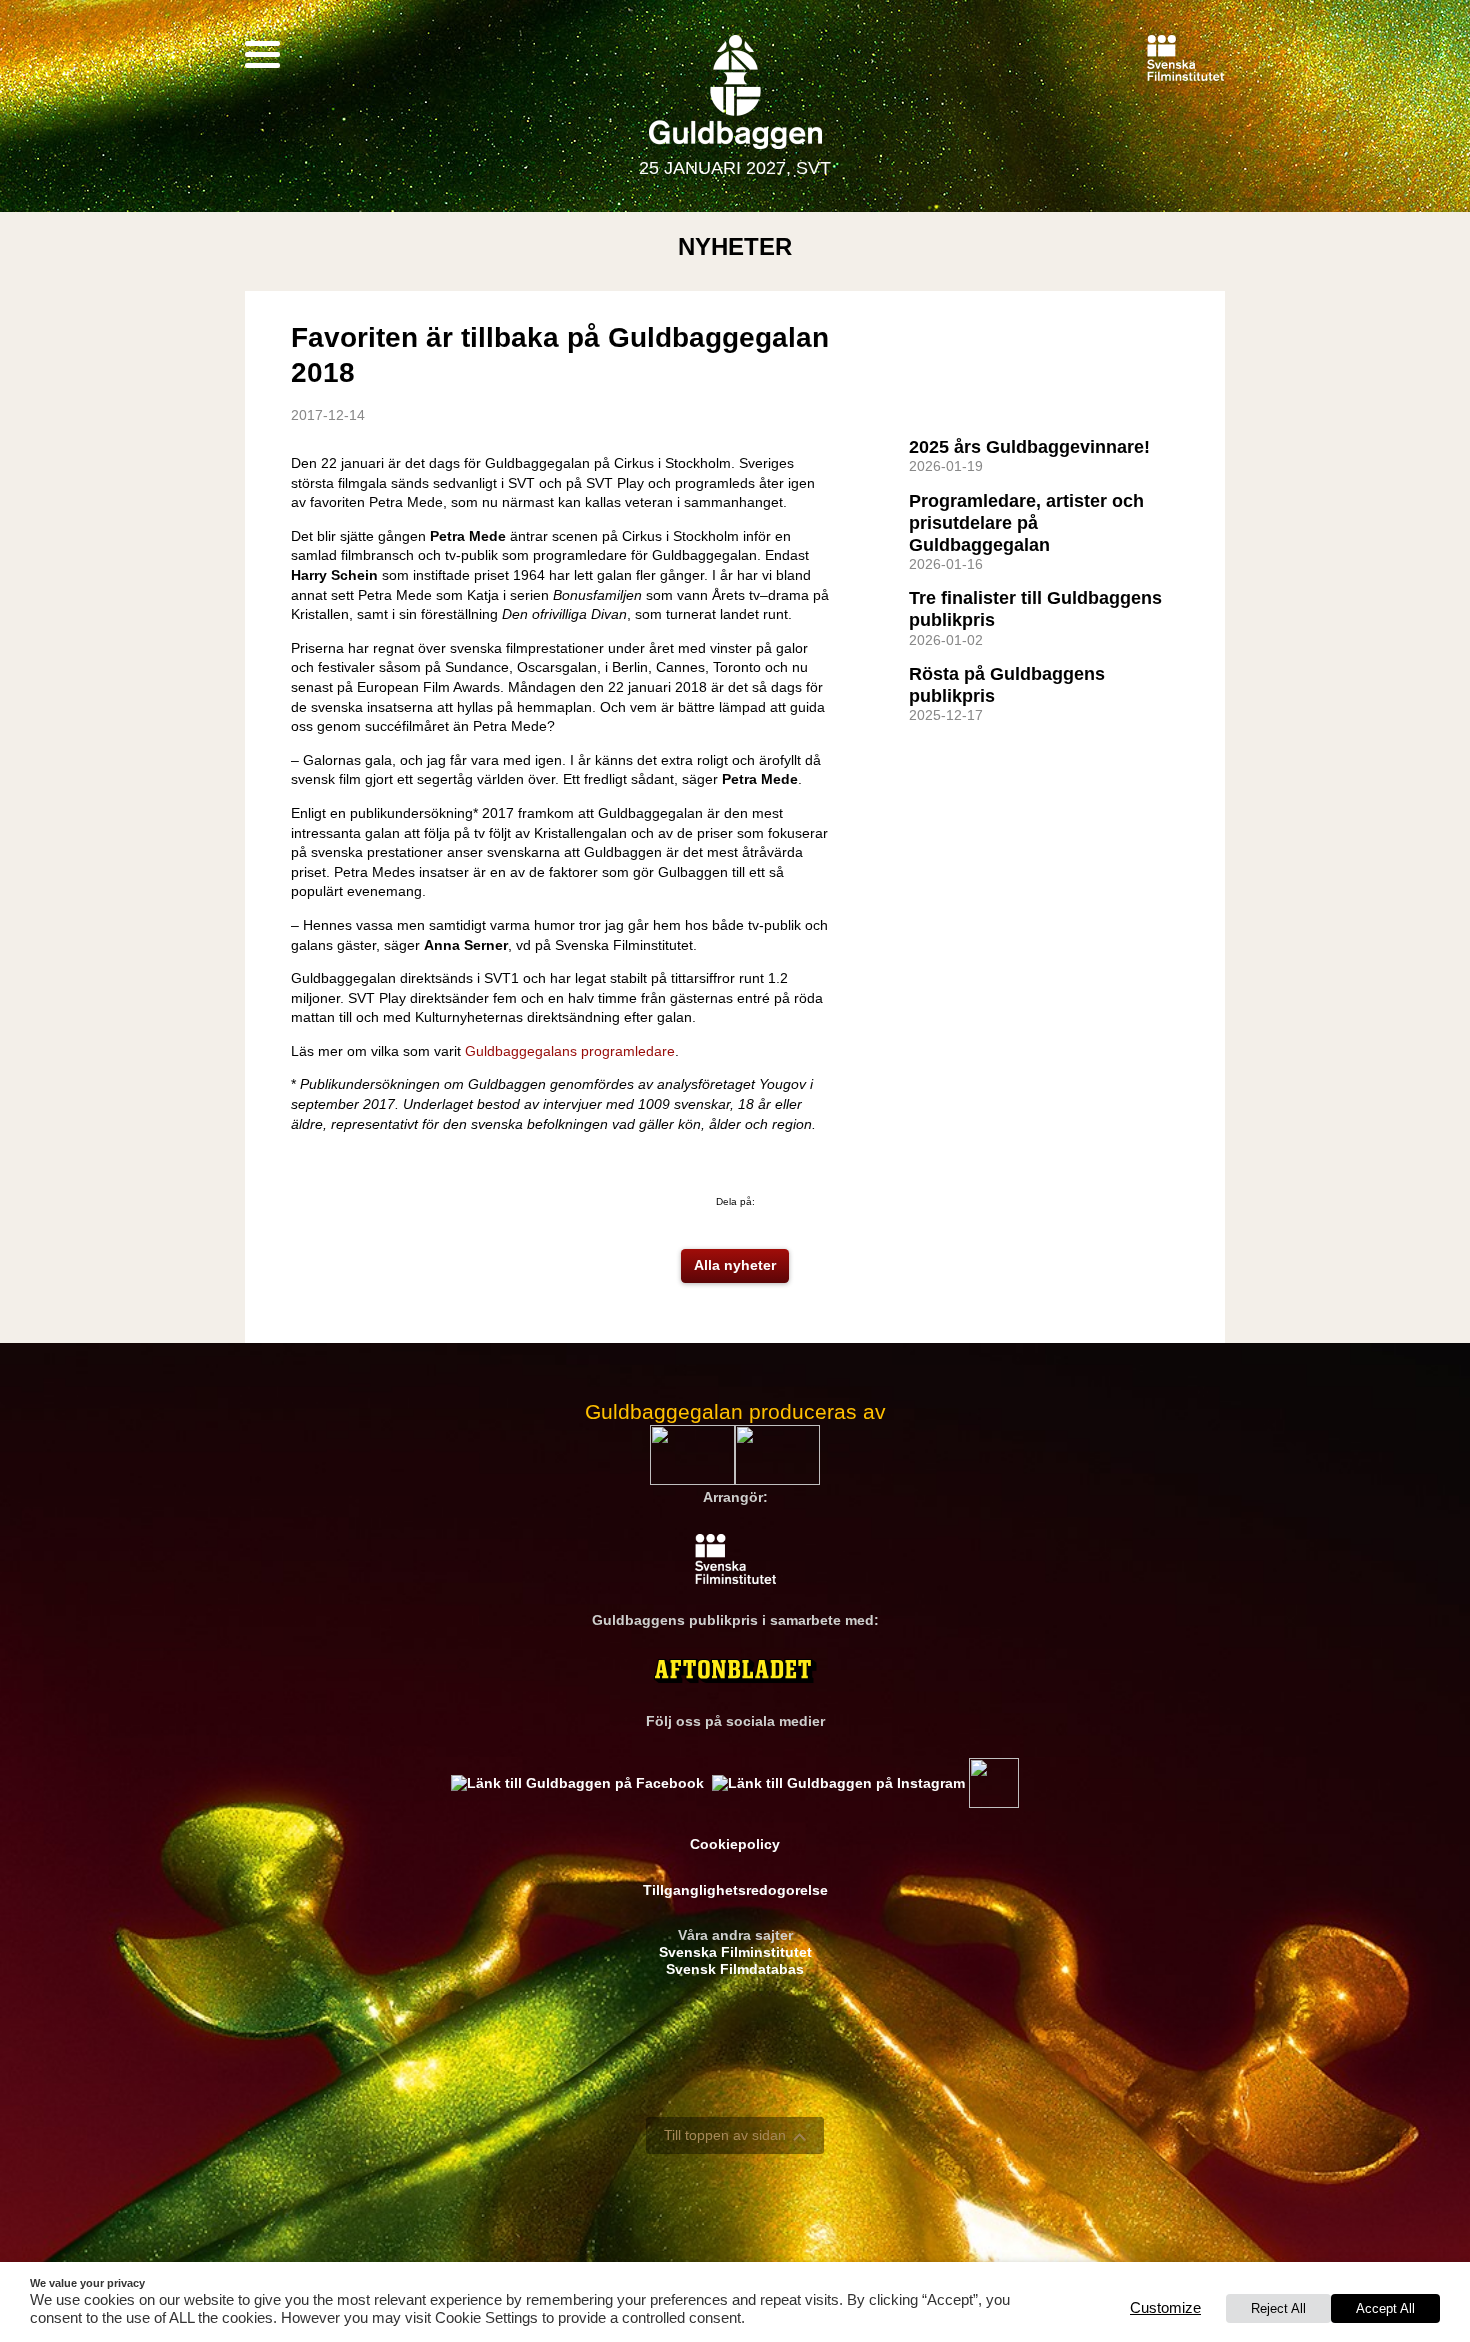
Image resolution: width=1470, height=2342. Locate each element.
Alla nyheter (735, 1265)
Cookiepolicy (735, 1844)
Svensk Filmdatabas (735, 1969)
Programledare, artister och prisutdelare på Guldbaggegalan (1026, 523)
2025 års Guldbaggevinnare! (1029, 447)
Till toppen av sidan (725, 2135)
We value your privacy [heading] (87, 2283)
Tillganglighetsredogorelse (735, 1890)
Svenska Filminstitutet (735, 1952)
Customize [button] (1165, 2308)
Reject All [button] (1278, 2308)
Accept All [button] (1385, 2308)
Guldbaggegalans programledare (570, 1051)
